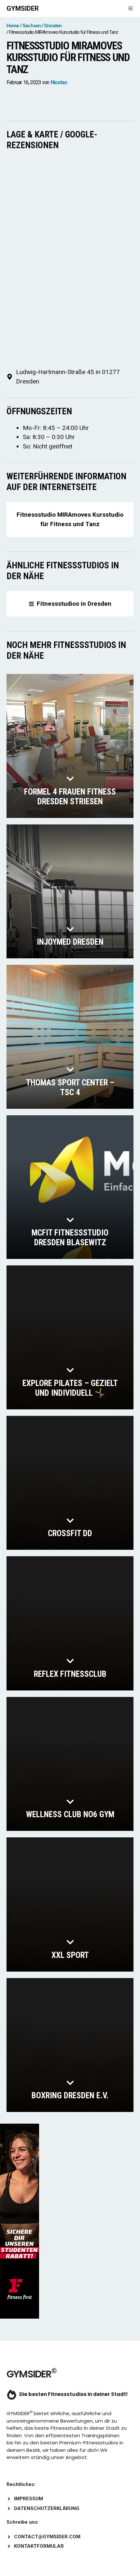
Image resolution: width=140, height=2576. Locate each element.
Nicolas (59, 82)
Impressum (28, 2499)
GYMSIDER (23, 8)
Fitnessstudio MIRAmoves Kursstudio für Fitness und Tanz (70, 519)
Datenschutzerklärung (47, 2508)
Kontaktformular (39, 2546)
